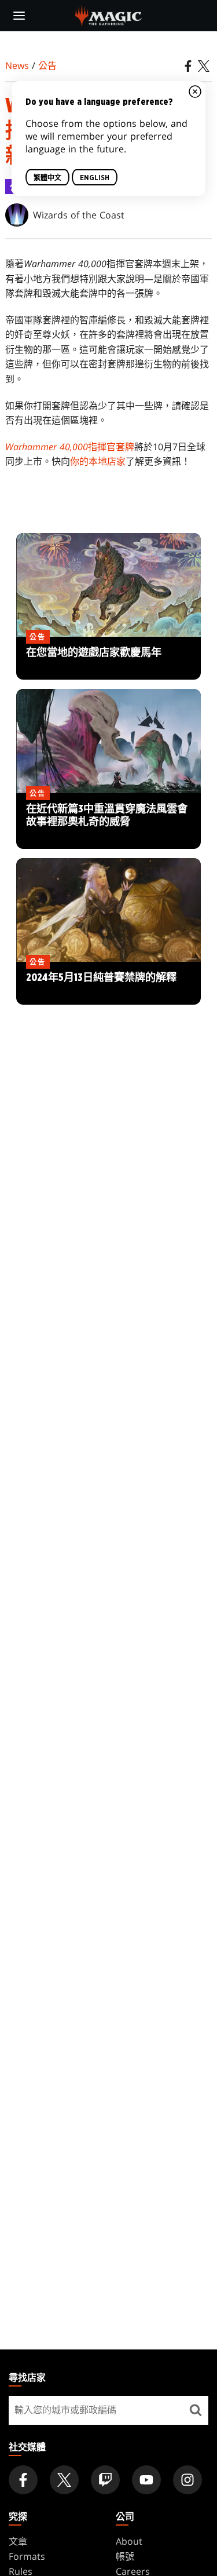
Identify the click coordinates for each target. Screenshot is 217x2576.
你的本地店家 (98, 461)
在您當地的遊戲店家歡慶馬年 (109, 659)
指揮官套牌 (70, 447)
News (17, 65)
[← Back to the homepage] (108, 14)
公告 (47, 65)
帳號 (125, 2556)
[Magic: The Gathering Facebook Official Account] (23, 2480)
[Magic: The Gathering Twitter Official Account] (64, 2480)
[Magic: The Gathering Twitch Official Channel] (105, 2480)
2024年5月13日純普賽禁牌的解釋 (108, 984)
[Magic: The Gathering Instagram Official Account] (187, 2480)
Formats (27, 2556)
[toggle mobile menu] (19, 16)
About (129, 2541)
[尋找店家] (195, 2410)
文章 (18, 2541)
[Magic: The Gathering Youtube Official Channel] (146, 2480)
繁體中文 (47, 178)
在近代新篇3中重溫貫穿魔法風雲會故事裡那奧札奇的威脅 (108, 822)
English (95, 178)
